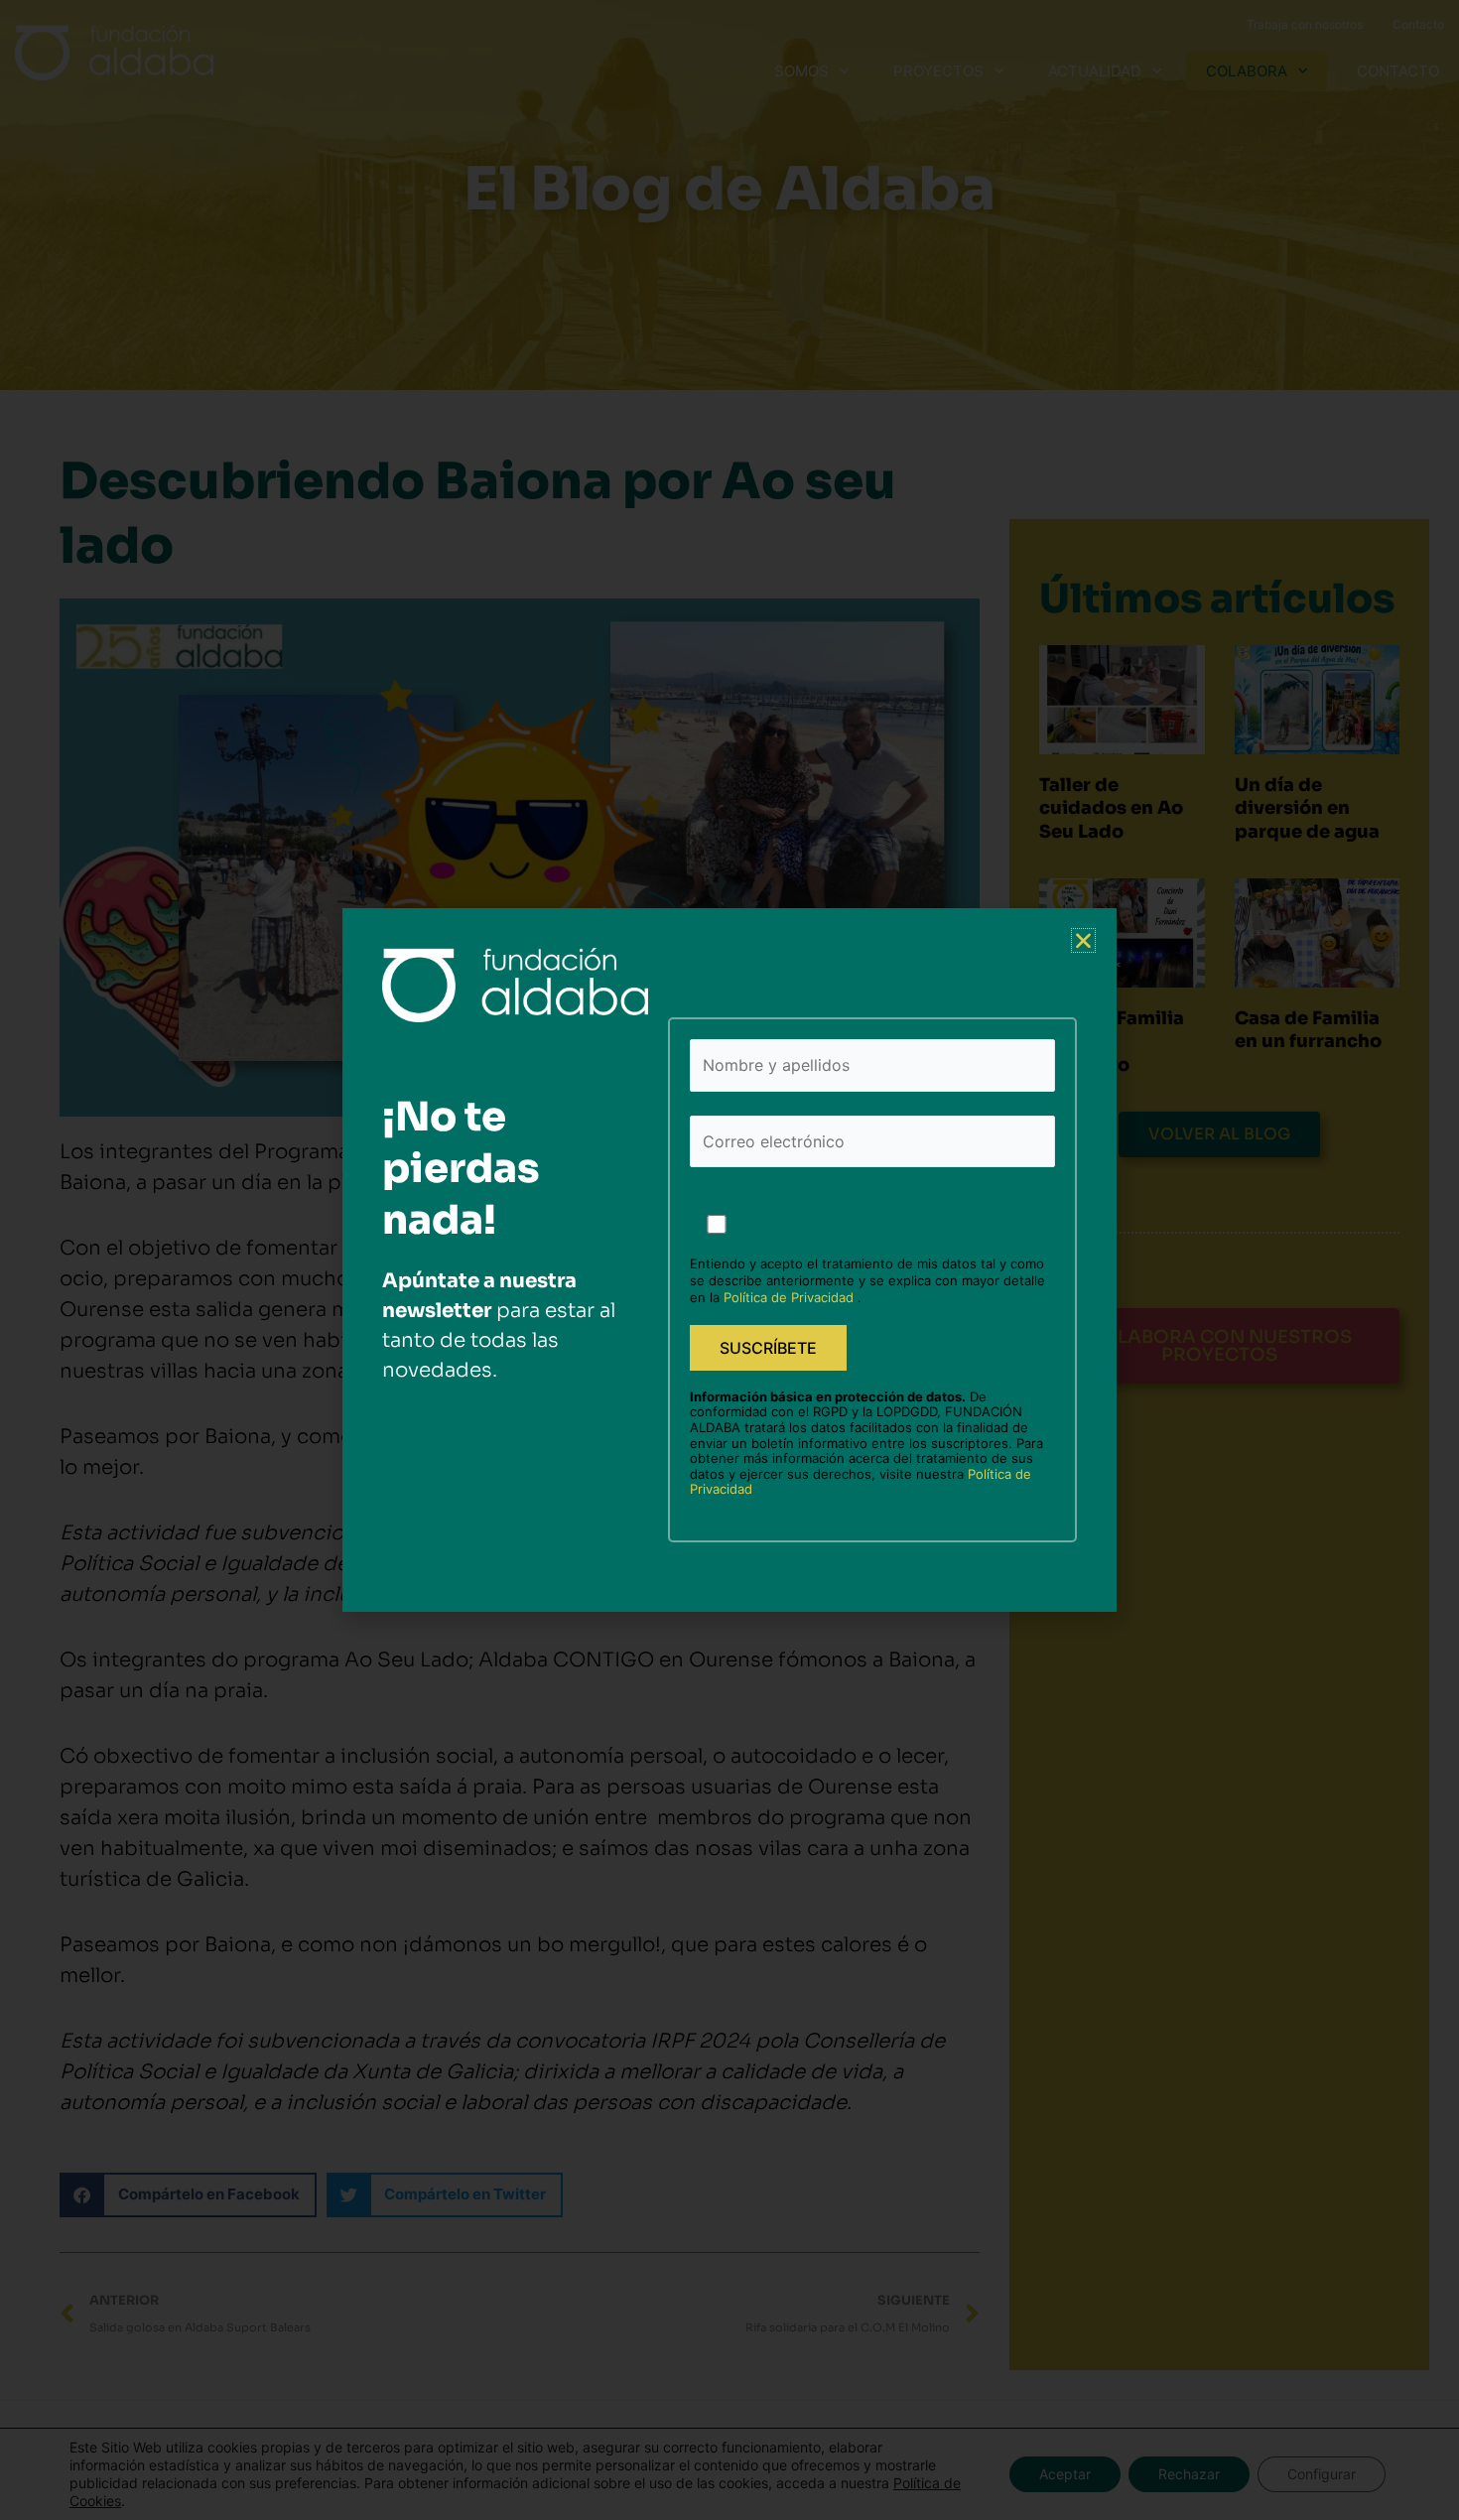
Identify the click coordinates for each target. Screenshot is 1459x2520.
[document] (729, 1260)
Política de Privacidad (791, 1297)
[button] (1083, 940)
